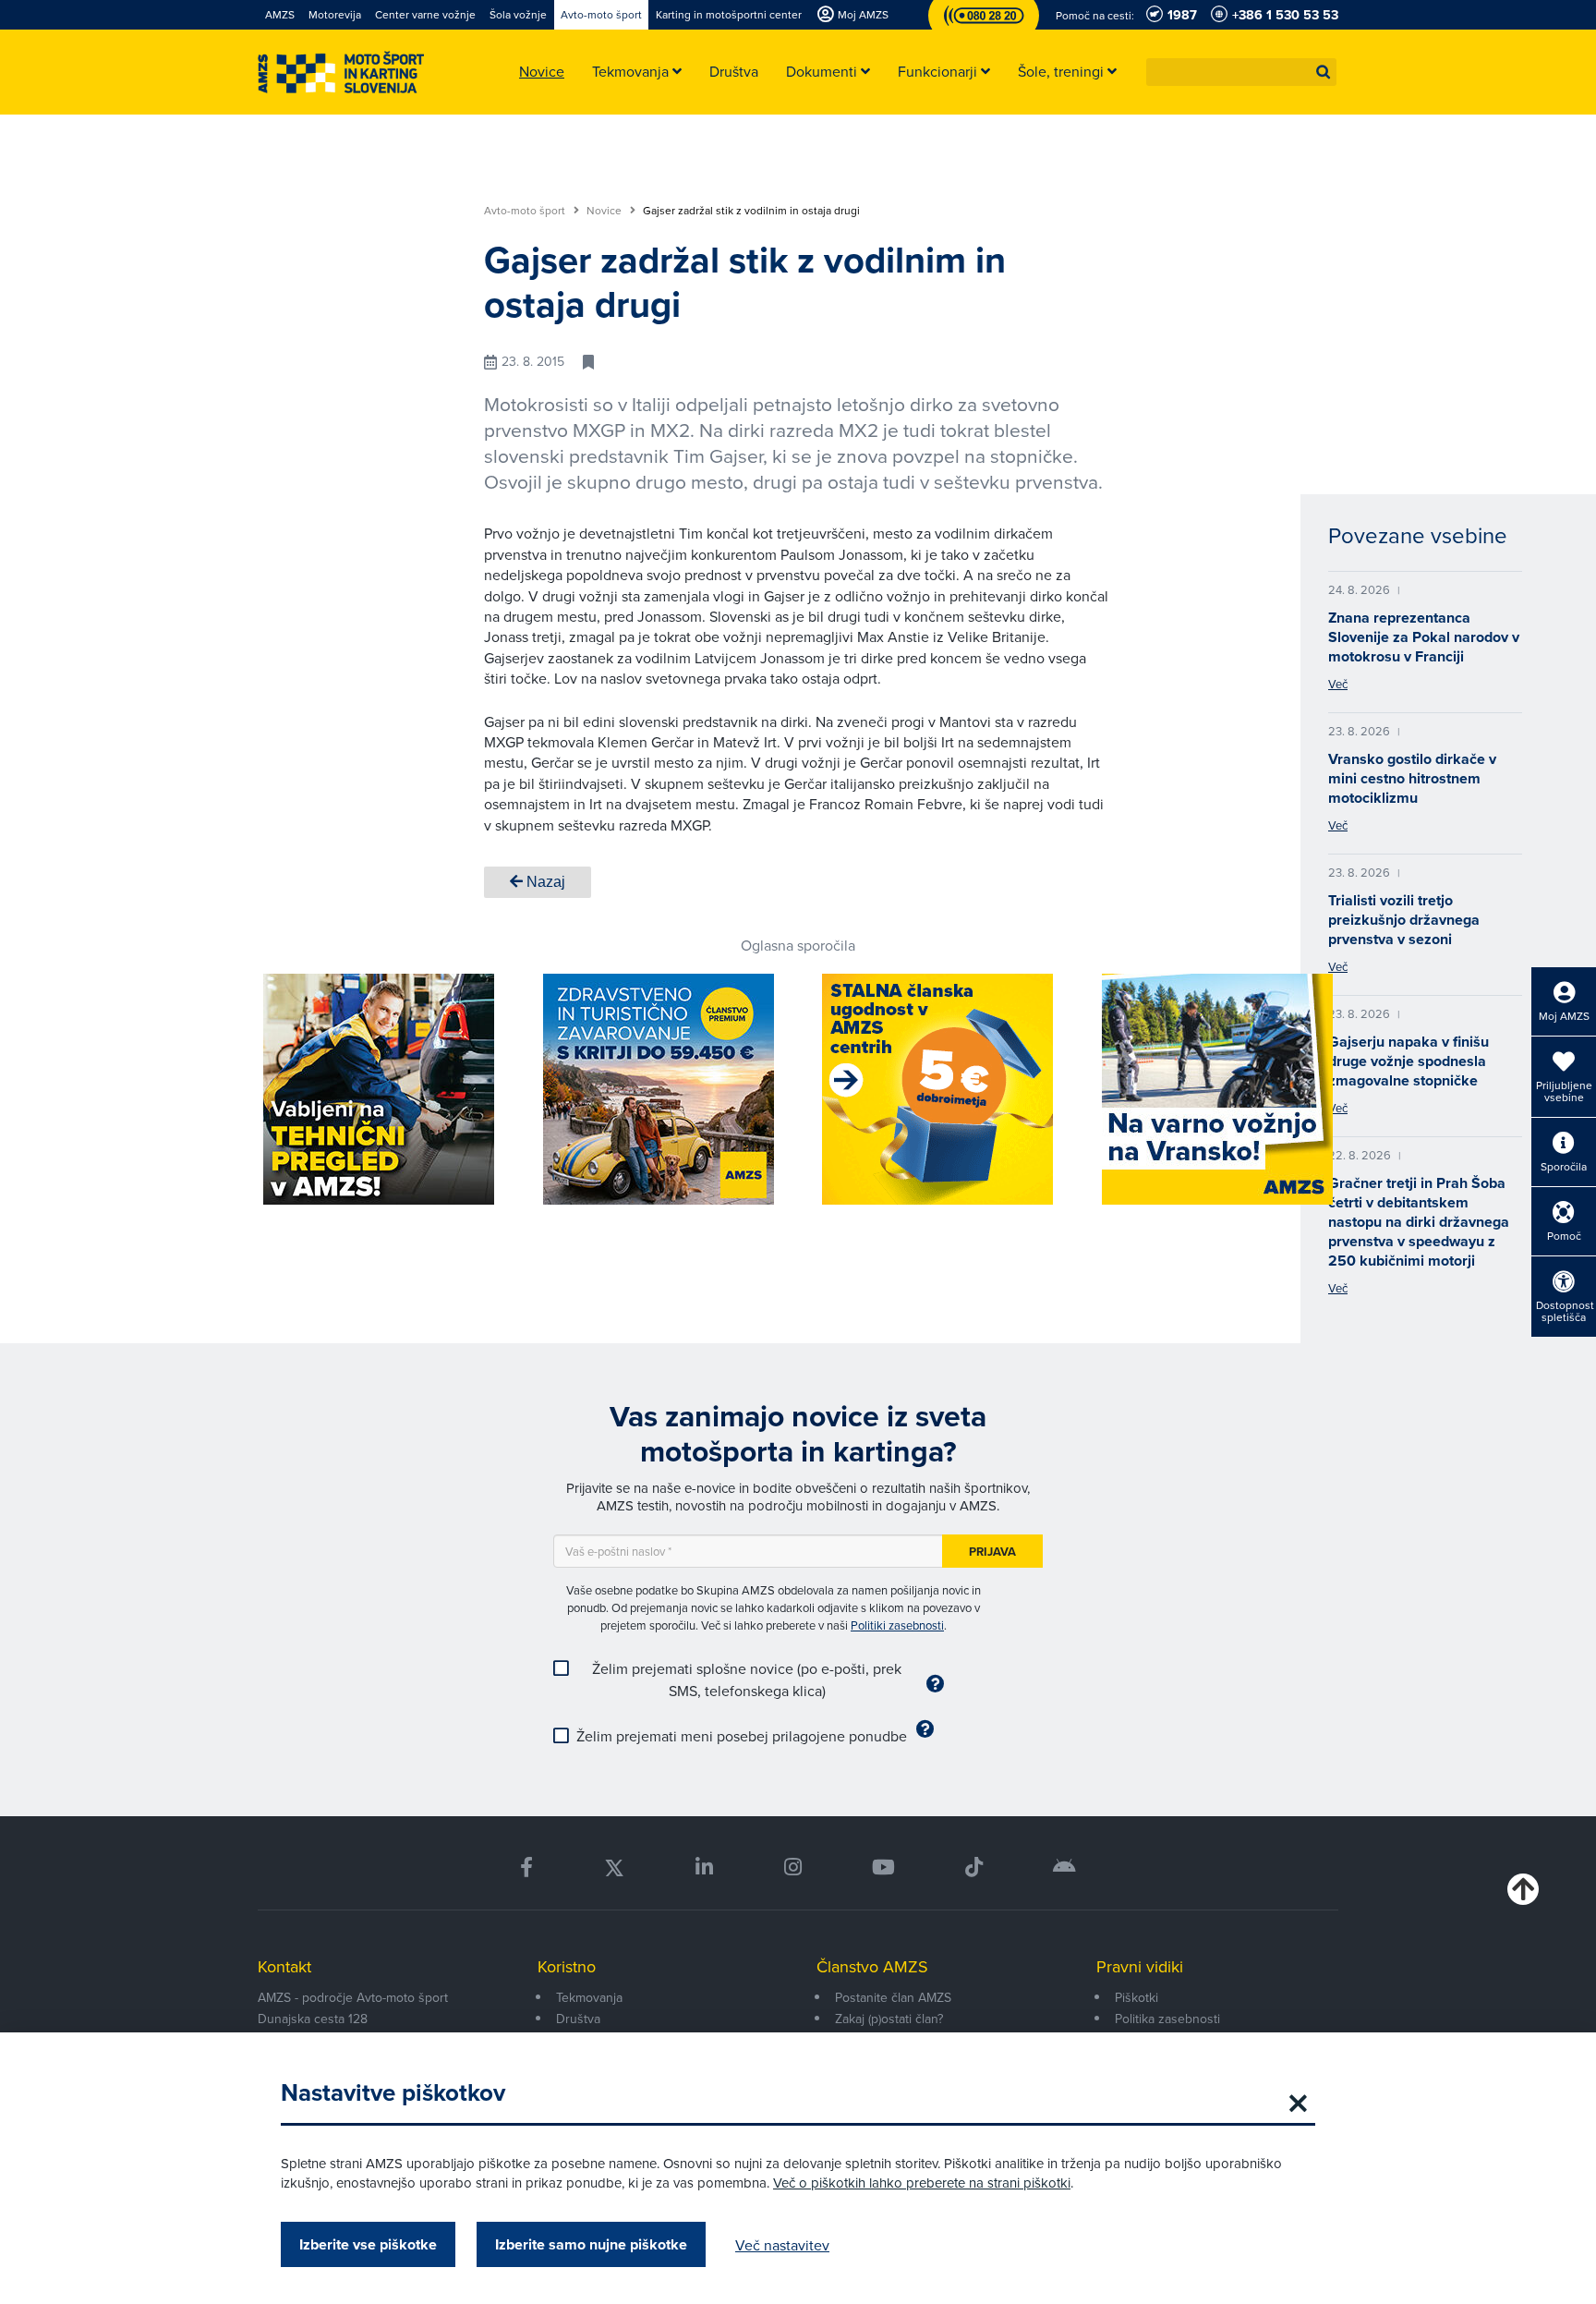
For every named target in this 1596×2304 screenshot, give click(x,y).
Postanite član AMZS (893, 1997)
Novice (605, 211)
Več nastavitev (782, 2245)
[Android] (1064, 1867)
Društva (578, 2019)
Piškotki (1137, 1997)
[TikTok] (974, 1867)
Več (1338, 684)
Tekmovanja (589, 1997)
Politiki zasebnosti (897, 1625)
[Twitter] (614, 1867)
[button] (1324, 72)
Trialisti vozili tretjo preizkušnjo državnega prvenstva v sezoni (1404, 920)
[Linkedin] (704, 1867)
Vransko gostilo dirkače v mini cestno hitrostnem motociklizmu (1412, 778)
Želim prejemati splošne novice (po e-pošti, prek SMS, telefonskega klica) (747, 1679)
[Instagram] (792, 1867)
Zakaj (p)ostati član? (889, 2019)
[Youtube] (883, 1867)
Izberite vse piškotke (368, 2244)
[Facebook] (526, 1867)
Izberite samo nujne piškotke (591, 2244)
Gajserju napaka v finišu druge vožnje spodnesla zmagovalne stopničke (1409, 1061)
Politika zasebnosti (1167, 2019)
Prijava (992, 1552)
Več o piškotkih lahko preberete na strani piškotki (922, 2183)
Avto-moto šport (526, 211)
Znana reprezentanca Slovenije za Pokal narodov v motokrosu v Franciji (1424, 637)
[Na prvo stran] (341, 73)
